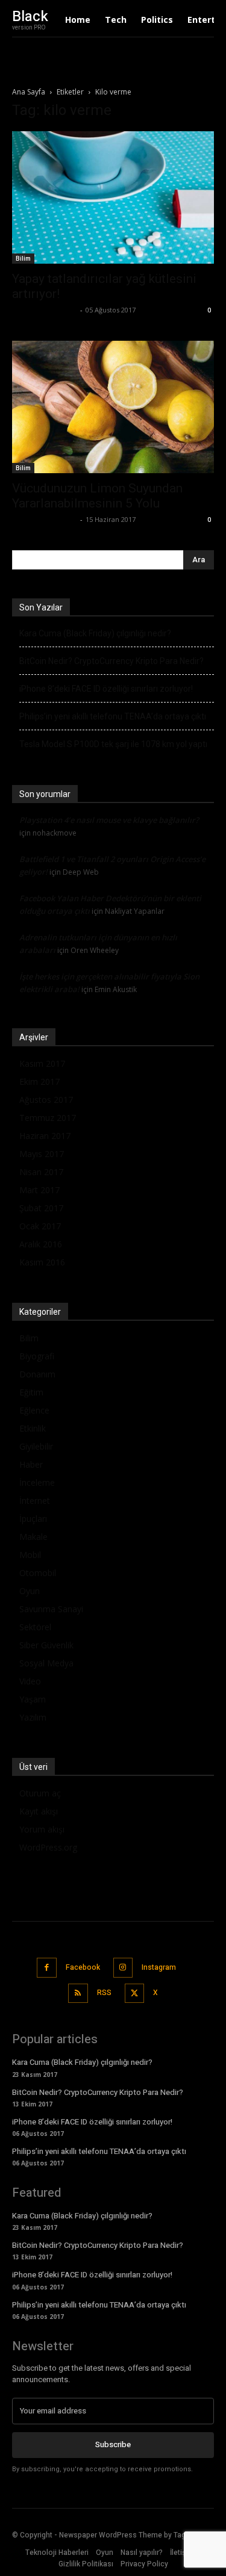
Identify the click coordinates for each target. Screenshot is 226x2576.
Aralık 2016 (41, 1244)
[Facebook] (47, 1968)
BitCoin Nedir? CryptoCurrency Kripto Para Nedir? (111, 661)
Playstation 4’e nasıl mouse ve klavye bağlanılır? (109, 820)
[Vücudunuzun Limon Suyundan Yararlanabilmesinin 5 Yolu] (113, 407)
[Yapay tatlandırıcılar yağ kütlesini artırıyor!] (113, 197)
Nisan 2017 (41, 1172)
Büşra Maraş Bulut (45, 310)
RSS (104, 1993)
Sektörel (35, 1627)
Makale (33, 1537)
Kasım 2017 (42, 1063)
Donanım (37, 1374)
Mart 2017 (39, 1190)
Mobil (30, 1555)
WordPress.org (48, 1847)
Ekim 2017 (39, 1082)
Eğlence (34, 1410)
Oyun (30, 1591)
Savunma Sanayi (51, 1609)
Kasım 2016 (42, 1262)
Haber (31, 1464)
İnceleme (37, 1482)
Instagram (159, 1967)
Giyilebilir (36, 1446)
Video (30, 1681)
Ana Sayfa (29, 92)
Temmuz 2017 (48, 1118)
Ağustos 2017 (46, 1100)
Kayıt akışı (39, 1811)
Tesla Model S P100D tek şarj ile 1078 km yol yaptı (113, 744)
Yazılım (33, 1717)
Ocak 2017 (40, 1226)
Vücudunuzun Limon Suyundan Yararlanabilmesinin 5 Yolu (97, 496)
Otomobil (38, 1573)
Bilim (23, 258)
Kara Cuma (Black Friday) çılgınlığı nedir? (95, 633)
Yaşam (33, 1699)
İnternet (35, 1501)
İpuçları (33, 1519)
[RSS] (78, 1994)
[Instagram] (123, 1968)
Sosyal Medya (46, 1663)
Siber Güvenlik (46, 1645)
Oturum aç (40, 1793)
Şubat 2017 (41, 1208)
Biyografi (37, 1356)
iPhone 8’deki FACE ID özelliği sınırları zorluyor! (106, 689)
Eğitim (31, 1392)
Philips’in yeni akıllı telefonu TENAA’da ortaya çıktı (113, 716)
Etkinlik (33, 1428)
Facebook (83, 1967)
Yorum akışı (42, 1829)
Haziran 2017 (45, 1136)
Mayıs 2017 (42, 1154)
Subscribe (113, 2444)
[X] (135, 1994)
